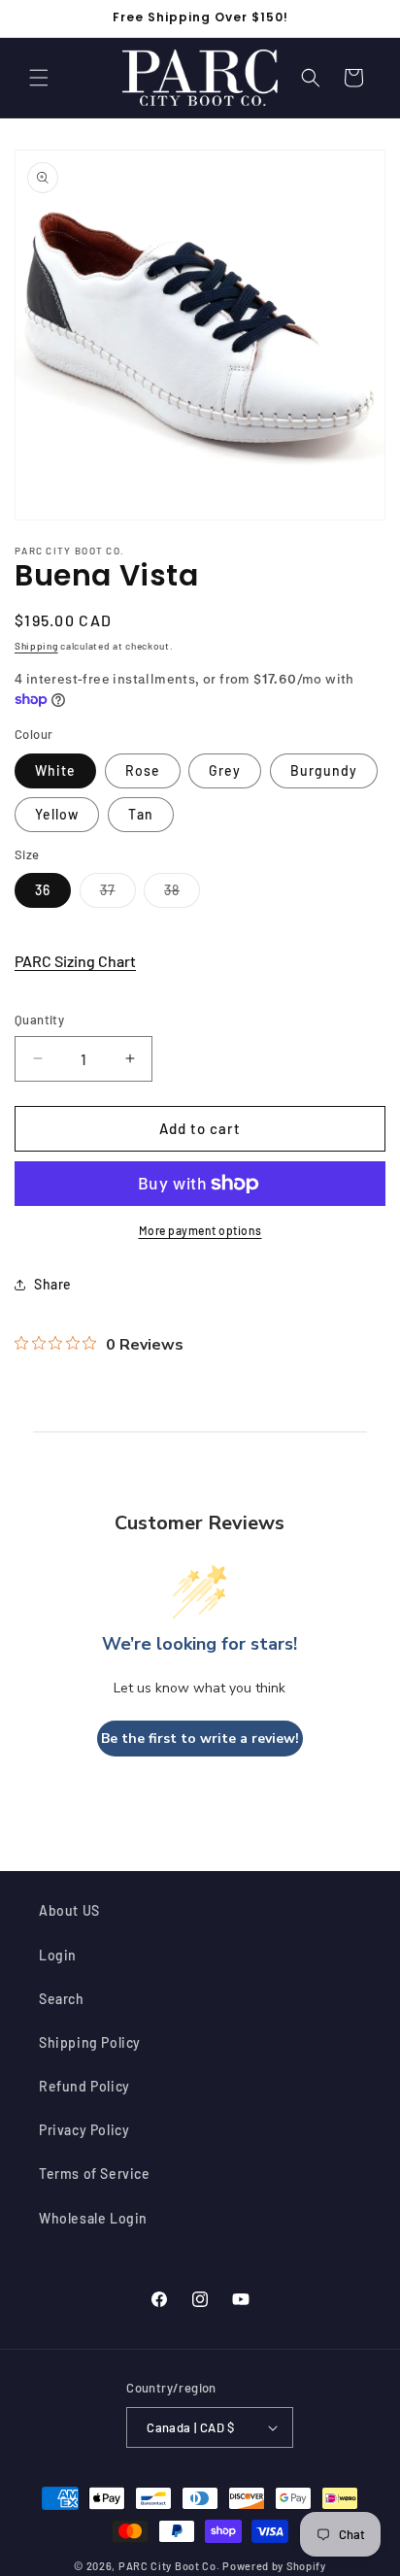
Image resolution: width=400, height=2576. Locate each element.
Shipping (36, 646)
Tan (141, 814)
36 (43, 890)
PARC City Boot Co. (169, 2566)
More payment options (200, 1230)
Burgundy (324, 770)
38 (182, 894)
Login (58, 1955)
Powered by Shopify (274, 2566)
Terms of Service (95, 2174)
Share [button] (53, 1284)
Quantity (39, 1020)
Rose (143, 770)
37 (118, 894)
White (55, 770)
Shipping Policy (90, 2042)
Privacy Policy (84, 2130)
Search (62, 1999)
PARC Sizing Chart (75, 961)
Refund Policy (84, 2086)
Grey (225, 770)
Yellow (57, 814)
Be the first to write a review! (200, 1739)
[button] (39, 78)
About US (69, 1910)
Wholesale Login (93, 2218)
